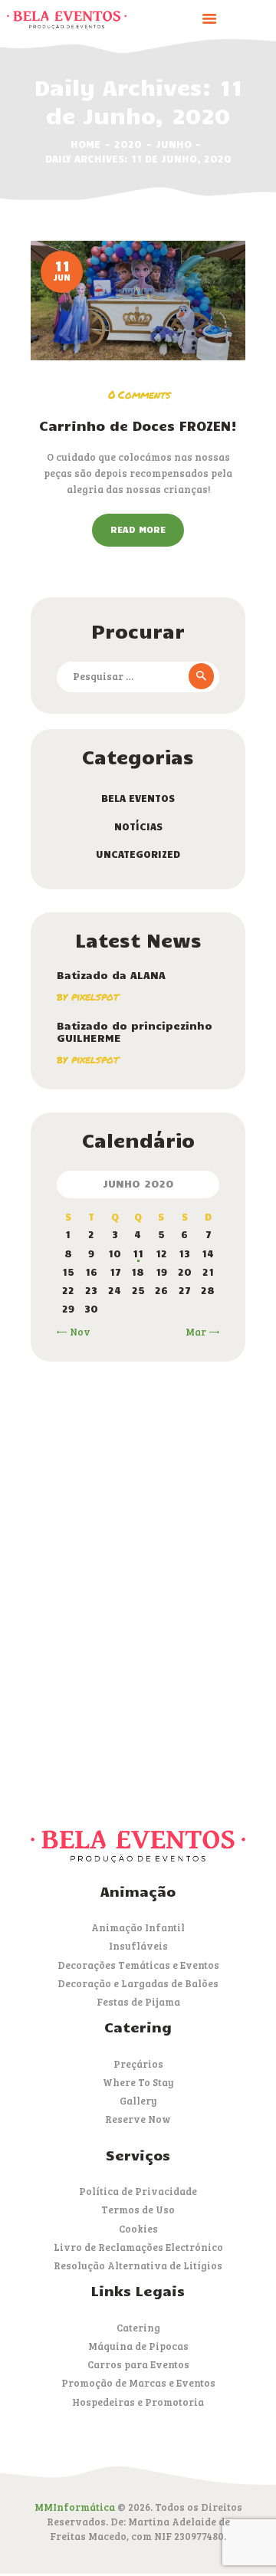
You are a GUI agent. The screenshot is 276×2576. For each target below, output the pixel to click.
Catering (138, 2328)
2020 (128, 144)
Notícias (138, 826)
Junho (174, 144)
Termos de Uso (138, 2210)
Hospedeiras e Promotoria (138, 2402)
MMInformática (75, 2507)
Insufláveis (138, 1946)
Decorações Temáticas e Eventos (138, 1965)
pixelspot (95, 996)
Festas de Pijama (138, 2002)
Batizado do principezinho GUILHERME (135, 1032)
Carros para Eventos (138, 2364)
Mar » (200, 1332)
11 (138, 1253)
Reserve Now (138, 2119)
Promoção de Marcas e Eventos (138, 2383)
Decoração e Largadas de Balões (138, 1983)
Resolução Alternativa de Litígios (138, 2265)
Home (85, 144)
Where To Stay (138, 2082)
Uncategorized (138, 854)
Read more (138, 529)
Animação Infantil (138, 1927)
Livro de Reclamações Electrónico (138, 2247)
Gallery (138, 2101)
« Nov (76, 1332)
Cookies (138, 2229)
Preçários (138, 2064)
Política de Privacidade (138, 2191)
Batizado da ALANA (111, 975)
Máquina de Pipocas (138, 2346)
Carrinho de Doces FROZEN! (138, 426)
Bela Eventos (138, 798)
